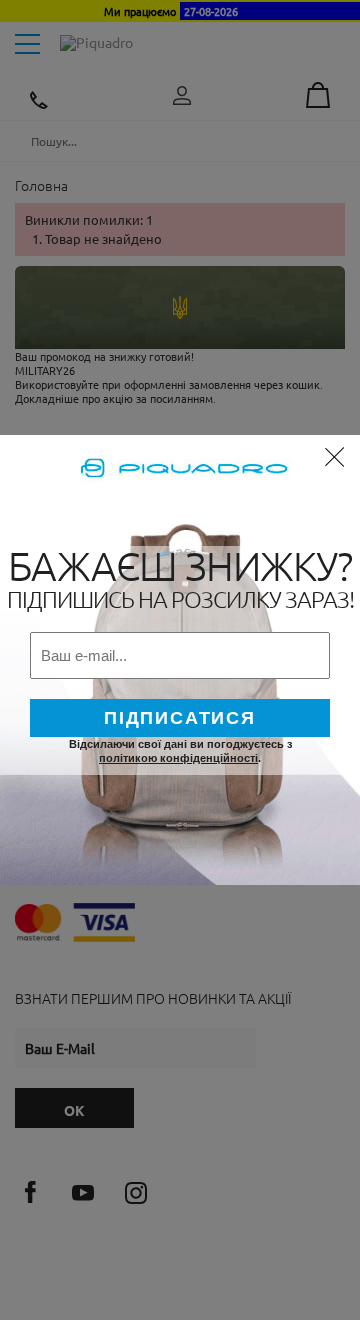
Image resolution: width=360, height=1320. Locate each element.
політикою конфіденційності (178, 758)
